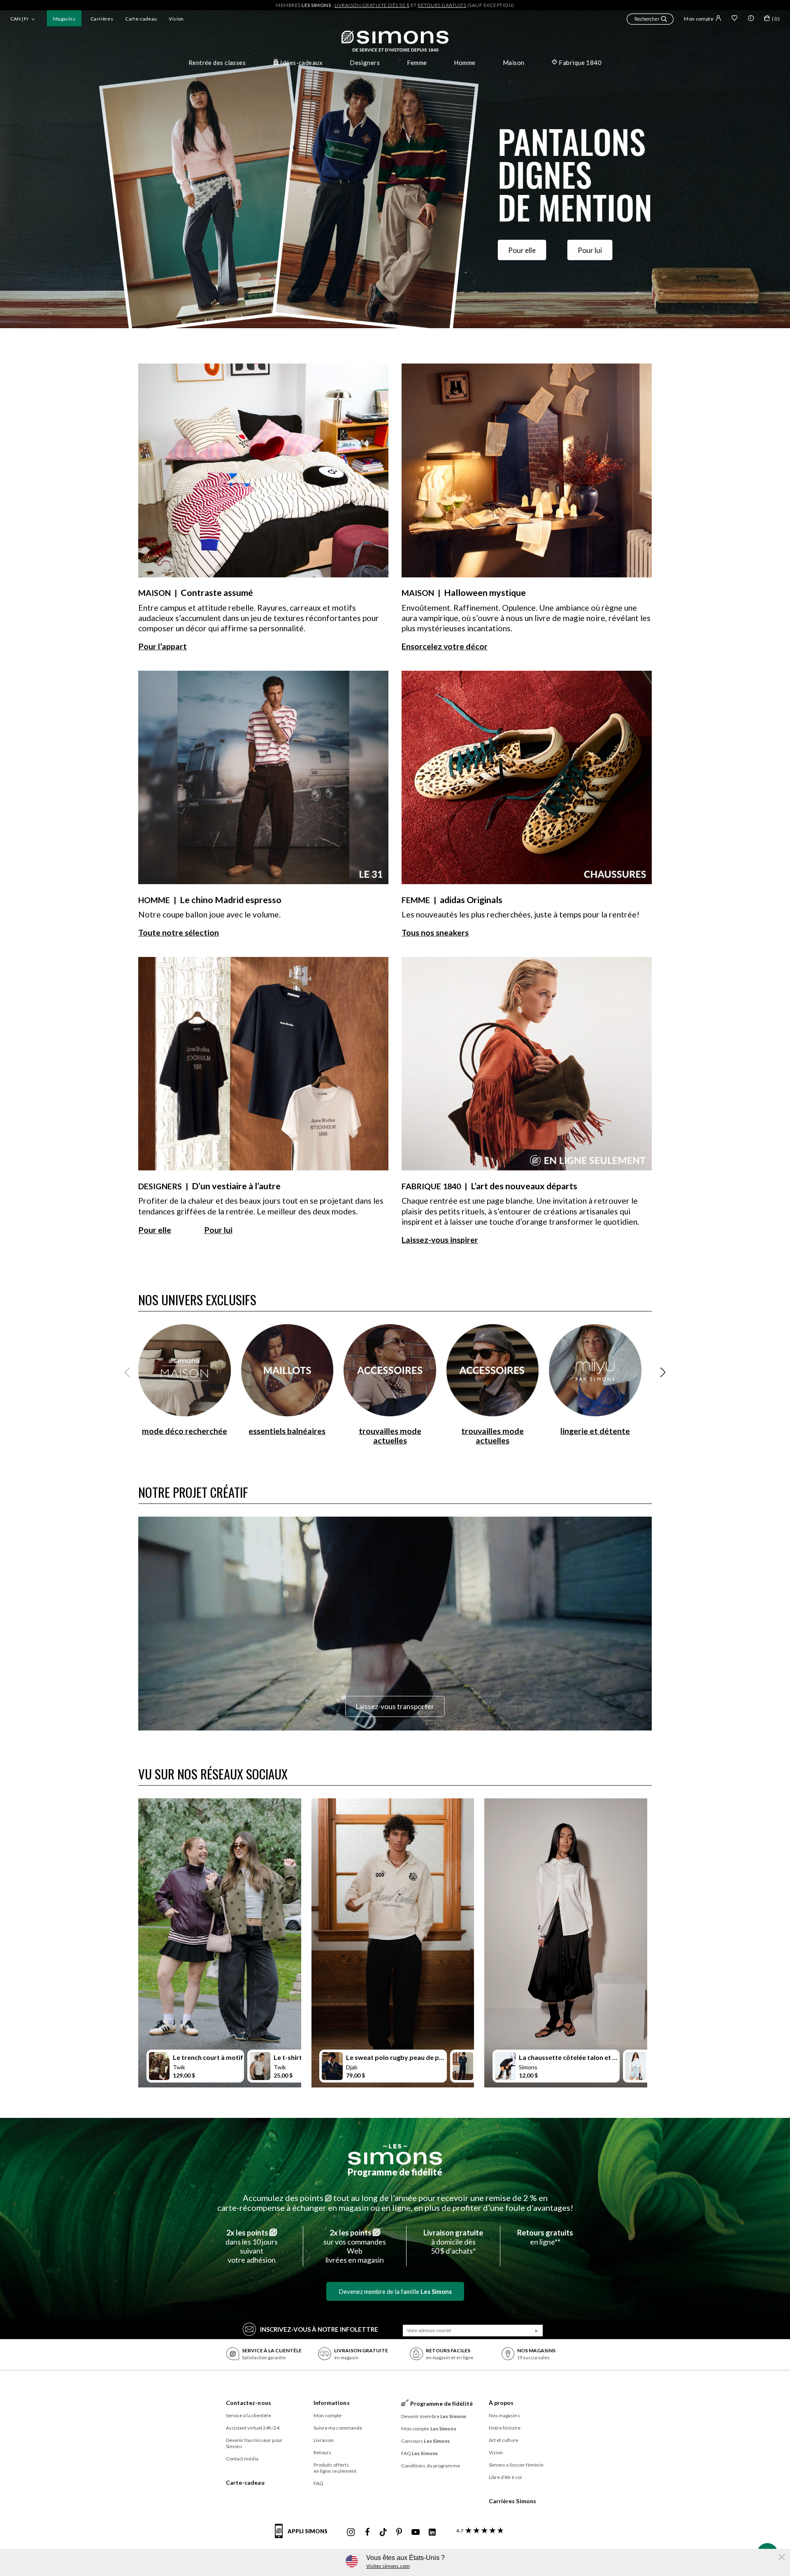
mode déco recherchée (185, 1431)
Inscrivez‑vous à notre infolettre (319, 2329)
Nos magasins (504, 2415)
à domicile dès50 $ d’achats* (453, 2242)
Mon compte (699, 19)
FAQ (318, 2483)
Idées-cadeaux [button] (301, 63)
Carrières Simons (513, 2501)
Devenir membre (434, 2416)
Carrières (102, 19)
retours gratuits (442, 5)
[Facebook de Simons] (367, 2532)
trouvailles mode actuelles (390, 1436)
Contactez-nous (249, 2403)
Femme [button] (417, 63)
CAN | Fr (20, 19)
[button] (650, 20)
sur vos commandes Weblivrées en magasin (355, 2246)
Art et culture (504, 2440)
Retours (323, 2452)
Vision (176, 19)
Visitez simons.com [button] (388, 2566)
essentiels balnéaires (287, 1431)
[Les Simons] (395, 2154)
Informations (332, 2403)
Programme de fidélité (395, 2172)
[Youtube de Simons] (416, 2532)
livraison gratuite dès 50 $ (372, 5)
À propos (501, 2403)
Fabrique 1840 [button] (580, 63)
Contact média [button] (242, 2459)
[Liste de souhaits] (734, 19)
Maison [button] (514, 63)
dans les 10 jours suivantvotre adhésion (252, 2246)
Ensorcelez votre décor (445, 646)
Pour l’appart (163, 646)
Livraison (324, 2440)
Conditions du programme (431, 2466)
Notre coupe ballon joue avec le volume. (209, 914)
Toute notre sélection (179, 932)
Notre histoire (505, 2428)
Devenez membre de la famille (395, 2291)
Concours (426, 2441)
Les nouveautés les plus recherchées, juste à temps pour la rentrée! (520, 914)
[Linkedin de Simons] (432, 2532)
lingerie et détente (595, 1431)
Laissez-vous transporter (395, 1706)
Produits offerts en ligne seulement (335, 2468)
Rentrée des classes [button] (217, 63)
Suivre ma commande (338, 2428)
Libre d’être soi (505, 2477)
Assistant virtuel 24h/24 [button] (253, 2428)
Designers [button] (365, 63)
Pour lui (590, 250)
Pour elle (522, 250)
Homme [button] (465, 63)
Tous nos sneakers (435, 932)
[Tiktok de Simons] (383, 2532)
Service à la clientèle (249, 2415)
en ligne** (545, 2237)
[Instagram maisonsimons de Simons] (351, 2532)
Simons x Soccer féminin (516, 2465)
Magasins (64, 19)
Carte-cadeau (141, 19)
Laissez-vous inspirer (440, 1240)
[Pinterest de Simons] (399, 2532)
